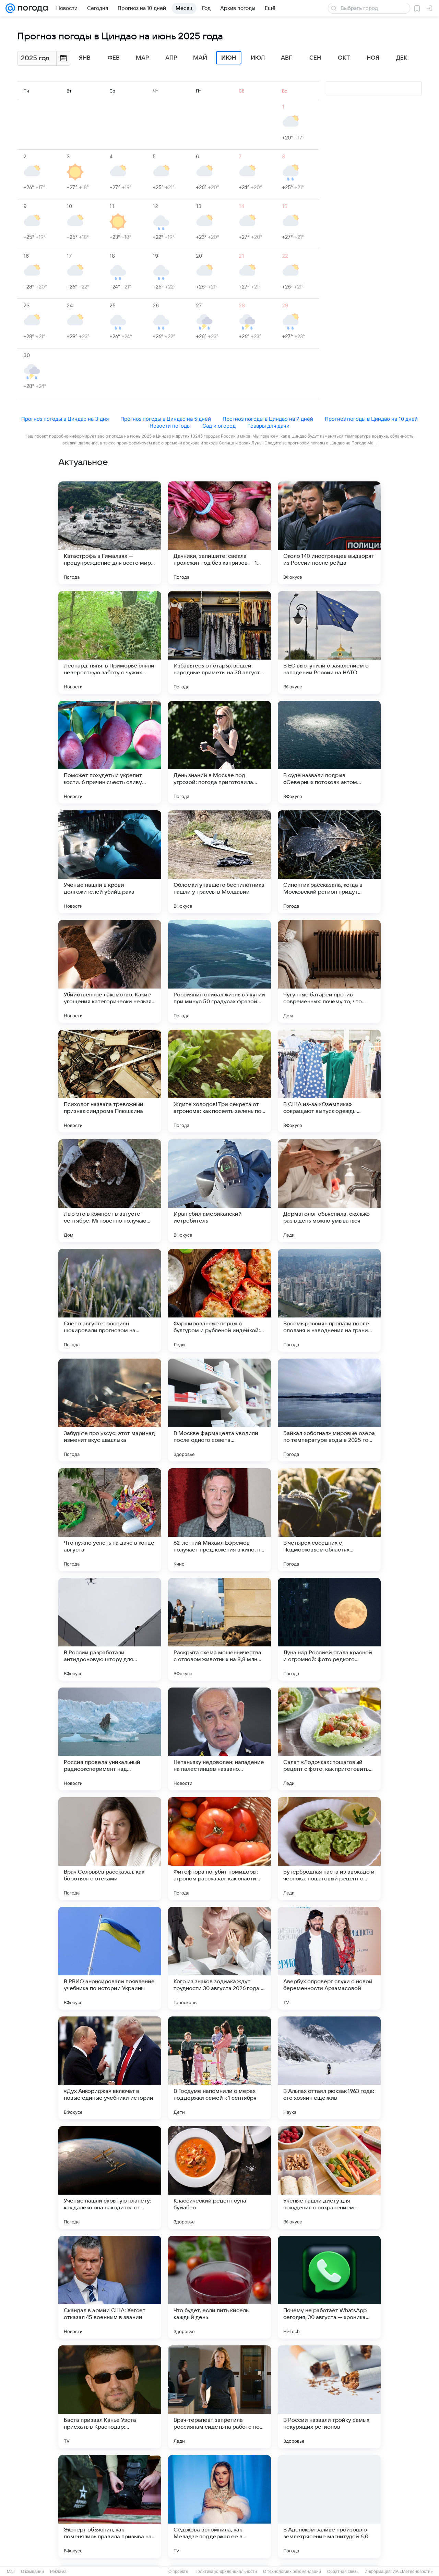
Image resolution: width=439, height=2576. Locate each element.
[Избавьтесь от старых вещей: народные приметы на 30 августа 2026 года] (219, 642)
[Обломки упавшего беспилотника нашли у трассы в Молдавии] (219, 862)
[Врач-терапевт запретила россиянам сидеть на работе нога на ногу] (219, 2397)
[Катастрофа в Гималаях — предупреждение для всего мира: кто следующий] (110, 533)
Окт (344, 58)
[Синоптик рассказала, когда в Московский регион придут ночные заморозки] (329, 862)
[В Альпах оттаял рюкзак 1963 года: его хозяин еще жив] (329, 2068)
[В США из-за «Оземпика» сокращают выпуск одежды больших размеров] (329, 1081)
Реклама (58, 2572)
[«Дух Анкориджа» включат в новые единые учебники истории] (110, 2068)
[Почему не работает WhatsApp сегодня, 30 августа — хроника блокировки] (329, 2287)
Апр (171, 58)
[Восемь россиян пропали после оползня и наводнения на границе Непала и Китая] (329, 1300)
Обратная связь (343, 2572)
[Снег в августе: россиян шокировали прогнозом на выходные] (110, 1300)
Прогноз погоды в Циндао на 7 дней (268, 419)
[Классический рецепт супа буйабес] (219, 2178)
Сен (315, 58)
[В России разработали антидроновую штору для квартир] (110, 1629)
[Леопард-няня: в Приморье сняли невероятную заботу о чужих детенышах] (110, 642)
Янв (85, 58)
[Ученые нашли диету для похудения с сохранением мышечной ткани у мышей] (329, 2178)
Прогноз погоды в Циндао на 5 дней (166, 419)
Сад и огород (219, 426)
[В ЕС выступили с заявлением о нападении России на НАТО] (329, 642)
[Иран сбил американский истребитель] (219, 1191)
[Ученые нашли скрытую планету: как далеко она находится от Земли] (110, 2178)
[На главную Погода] (32, 8)
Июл (258, 58)
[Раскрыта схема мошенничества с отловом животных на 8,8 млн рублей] (219, 1629)
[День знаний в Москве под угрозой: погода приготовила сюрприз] (219, 752)
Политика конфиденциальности (226, 2572)
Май (200, 58)
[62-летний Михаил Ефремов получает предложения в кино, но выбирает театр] (219, 1520)
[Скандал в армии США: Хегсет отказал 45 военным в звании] (110, 2287)
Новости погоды (170, 426)
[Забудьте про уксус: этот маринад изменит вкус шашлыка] (110, 1410)
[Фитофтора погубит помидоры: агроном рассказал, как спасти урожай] (219, 1849)
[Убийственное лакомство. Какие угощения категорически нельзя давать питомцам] (110, 971)
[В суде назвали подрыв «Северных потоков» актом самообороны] (329, 752)
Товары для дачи (268, 426)
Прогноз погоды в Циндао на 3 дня (65, 419)
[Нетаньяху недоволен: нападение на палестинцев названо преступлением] (219, 1739)
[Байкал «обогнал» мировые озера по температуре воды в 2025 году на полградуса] (329, 1410)
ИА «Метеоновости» (413, 2572)
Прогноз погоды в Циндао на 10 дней (371, 419)
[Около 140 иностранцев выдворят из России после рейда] (329, 533)
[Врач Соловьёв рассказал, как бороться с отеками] (110, 1849)
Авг (286, 58)
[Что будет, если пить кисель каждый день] (219, 2287)
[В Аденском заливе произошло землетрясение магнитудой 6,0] (329, 2506)
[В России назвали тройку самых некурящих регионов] (329, 2397)
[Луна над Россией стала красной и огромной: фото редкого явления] (329, 1629)
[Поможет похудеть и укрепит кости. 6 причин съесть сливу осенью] (110, 752)
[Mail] (10, 8)
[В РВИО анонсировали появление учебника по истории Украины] (110, 1958)
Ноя (373, 58)
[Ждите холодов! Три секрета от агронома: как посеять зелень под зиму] (219, 1081)
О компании (32, 2572)
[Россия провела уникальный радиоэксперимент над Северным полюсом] (110, 1739)
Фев (114, 58)
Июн (229, 58)
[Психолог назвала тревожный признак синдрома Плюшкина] (110, 1081)
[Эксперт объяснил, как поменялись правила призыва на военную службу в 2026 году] (110, 2506)
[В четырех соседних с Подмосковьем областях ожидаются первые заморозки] (329, 1520)
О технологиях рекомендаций (292, 2572)
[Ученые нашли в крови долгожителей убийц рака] (110, 862)
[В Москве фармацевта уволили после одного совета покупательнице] (219, 1410)
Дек (402, 58)
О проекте (178, 2572)
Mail (11, 2572)
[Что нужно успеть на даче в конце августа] (110, 1520)
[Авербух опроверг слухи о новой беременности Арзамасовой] (329, 1958)
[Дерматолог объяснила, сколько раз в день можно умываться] (329, 1191)
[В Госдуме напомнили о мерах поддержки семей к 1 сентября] (219, 2068)
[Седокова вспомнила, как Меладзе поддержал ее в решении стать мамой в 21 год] (219, 2506)
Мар (142, 58)
